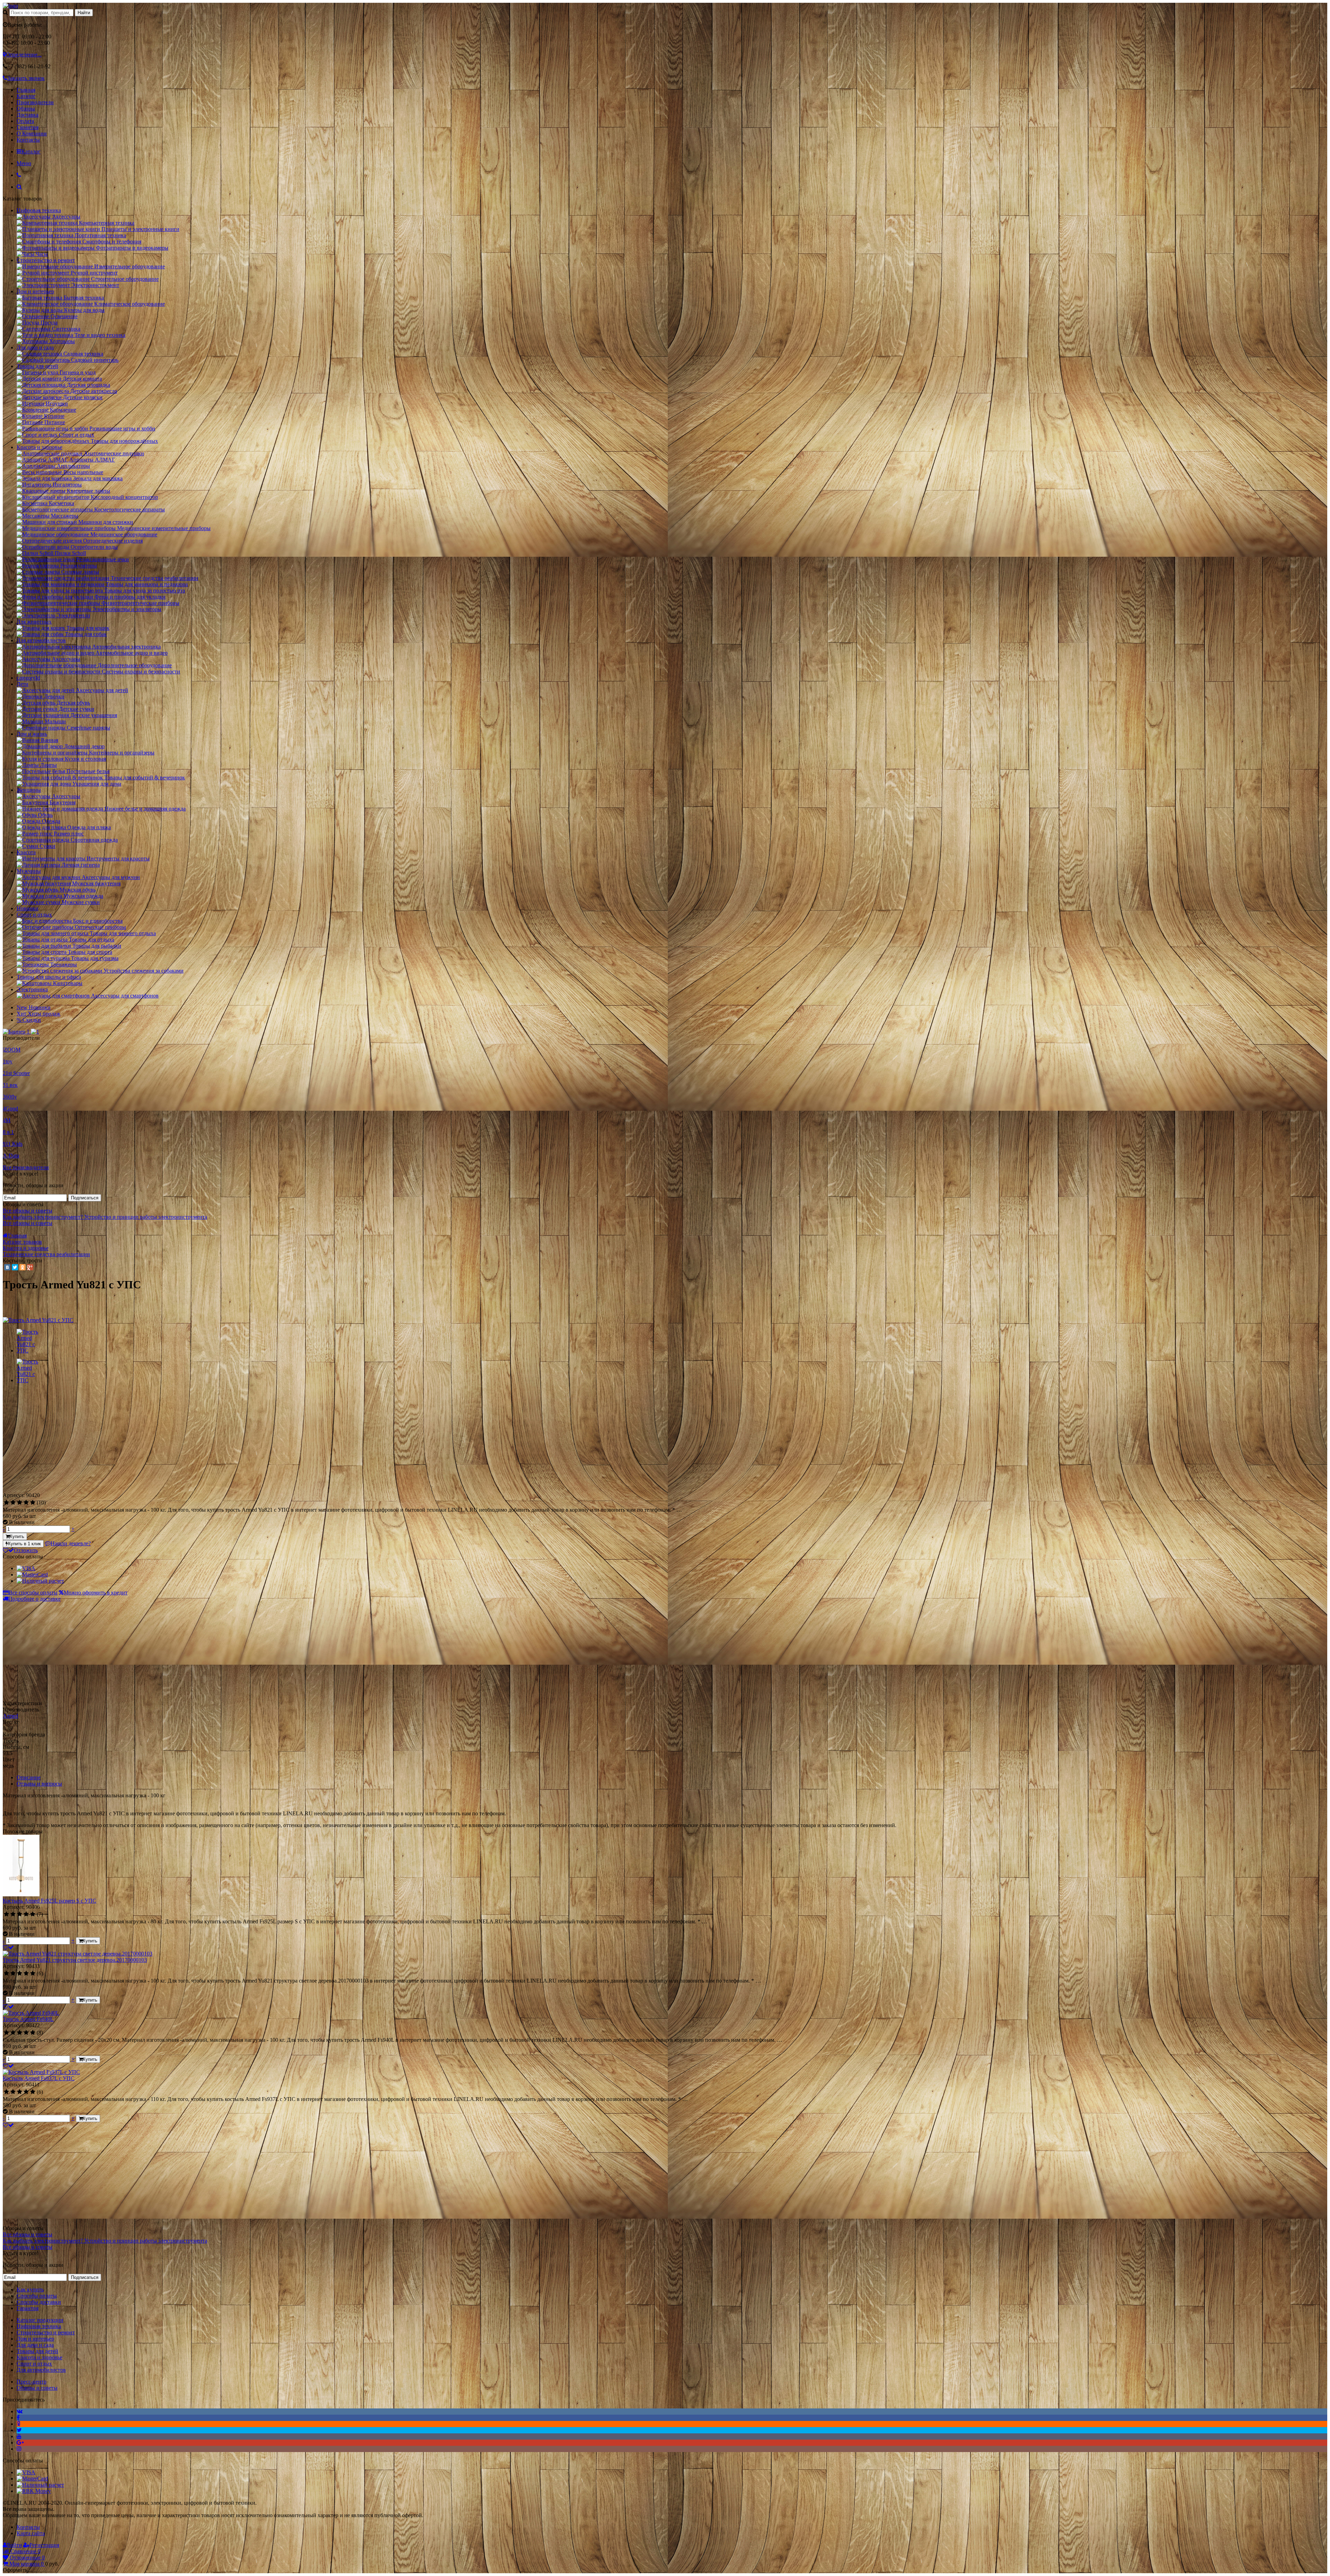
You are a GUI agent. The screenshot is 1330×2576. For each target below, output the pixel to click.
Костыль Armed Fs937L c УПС (39, 2078)
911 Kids (13, 1144)
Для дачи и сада (35, 347)
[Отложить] (8, 1947)
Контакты (28, 140)
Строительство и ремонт (46, 260)
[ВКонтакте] (7, 1267)
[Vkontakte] (20, 2411)
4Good (10, 1108)
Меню (24, 163)
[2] (13, 1503)
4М (7, 1120)
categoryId (28, 678)
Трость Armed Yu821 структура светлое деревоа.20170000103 (75, 1960)
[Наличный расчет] (40, 1581)
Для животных (34, 622)
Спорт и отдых (34, 915)
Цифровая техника (39, 210)
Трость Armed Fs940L (28, 2019)
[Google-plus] (20, 2443)
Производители (35, 102)
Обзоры (26, 109)
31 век (10, 1085)
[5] (33, 1503)
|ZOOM (12, 1050)
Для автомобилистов (41, 640)
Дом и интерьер (35, 291)
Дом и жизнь (32, 734)
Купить (17, 1536)
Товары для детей (37, 366)
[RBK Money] (34, 2491)
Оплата (25, 121)
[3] (20, 1503)
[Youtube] (19, 2436)
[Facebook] (18, 2418)
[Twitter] (15, 1267)
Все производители (26, 1167)
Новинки (28, 908)
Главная (26, 90)
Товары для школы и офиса (49, 977)
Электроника (32, 989)
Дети (23, 684)
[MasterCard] (32, 1575)
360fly (10, 1097)
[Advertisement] (61, 1442)
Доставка (28, 115)
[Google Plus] (30, 1267)
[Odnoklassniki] (19, 2424)
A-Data (11, 1156)
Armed (10, 1716)
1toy (8, 1061)
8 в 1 (8, 1132)
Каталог (26, 96)
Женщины (29, 790)
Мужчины (29, 871)
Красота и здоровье (39, 447)
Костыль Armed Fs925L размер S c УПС (50, 1901)
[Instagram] (19, 2449)
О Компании (32, 133)
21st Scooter (16, 1073)
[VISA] (26, 1568)
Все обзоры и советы (28, 1211)
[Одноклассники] (23, 1267)
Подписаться (85, 1198)
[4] (26, 1503)
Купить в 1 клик (24, 1544)
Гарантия (28, 127)
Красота (26, 852)
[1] (6, 1503)
